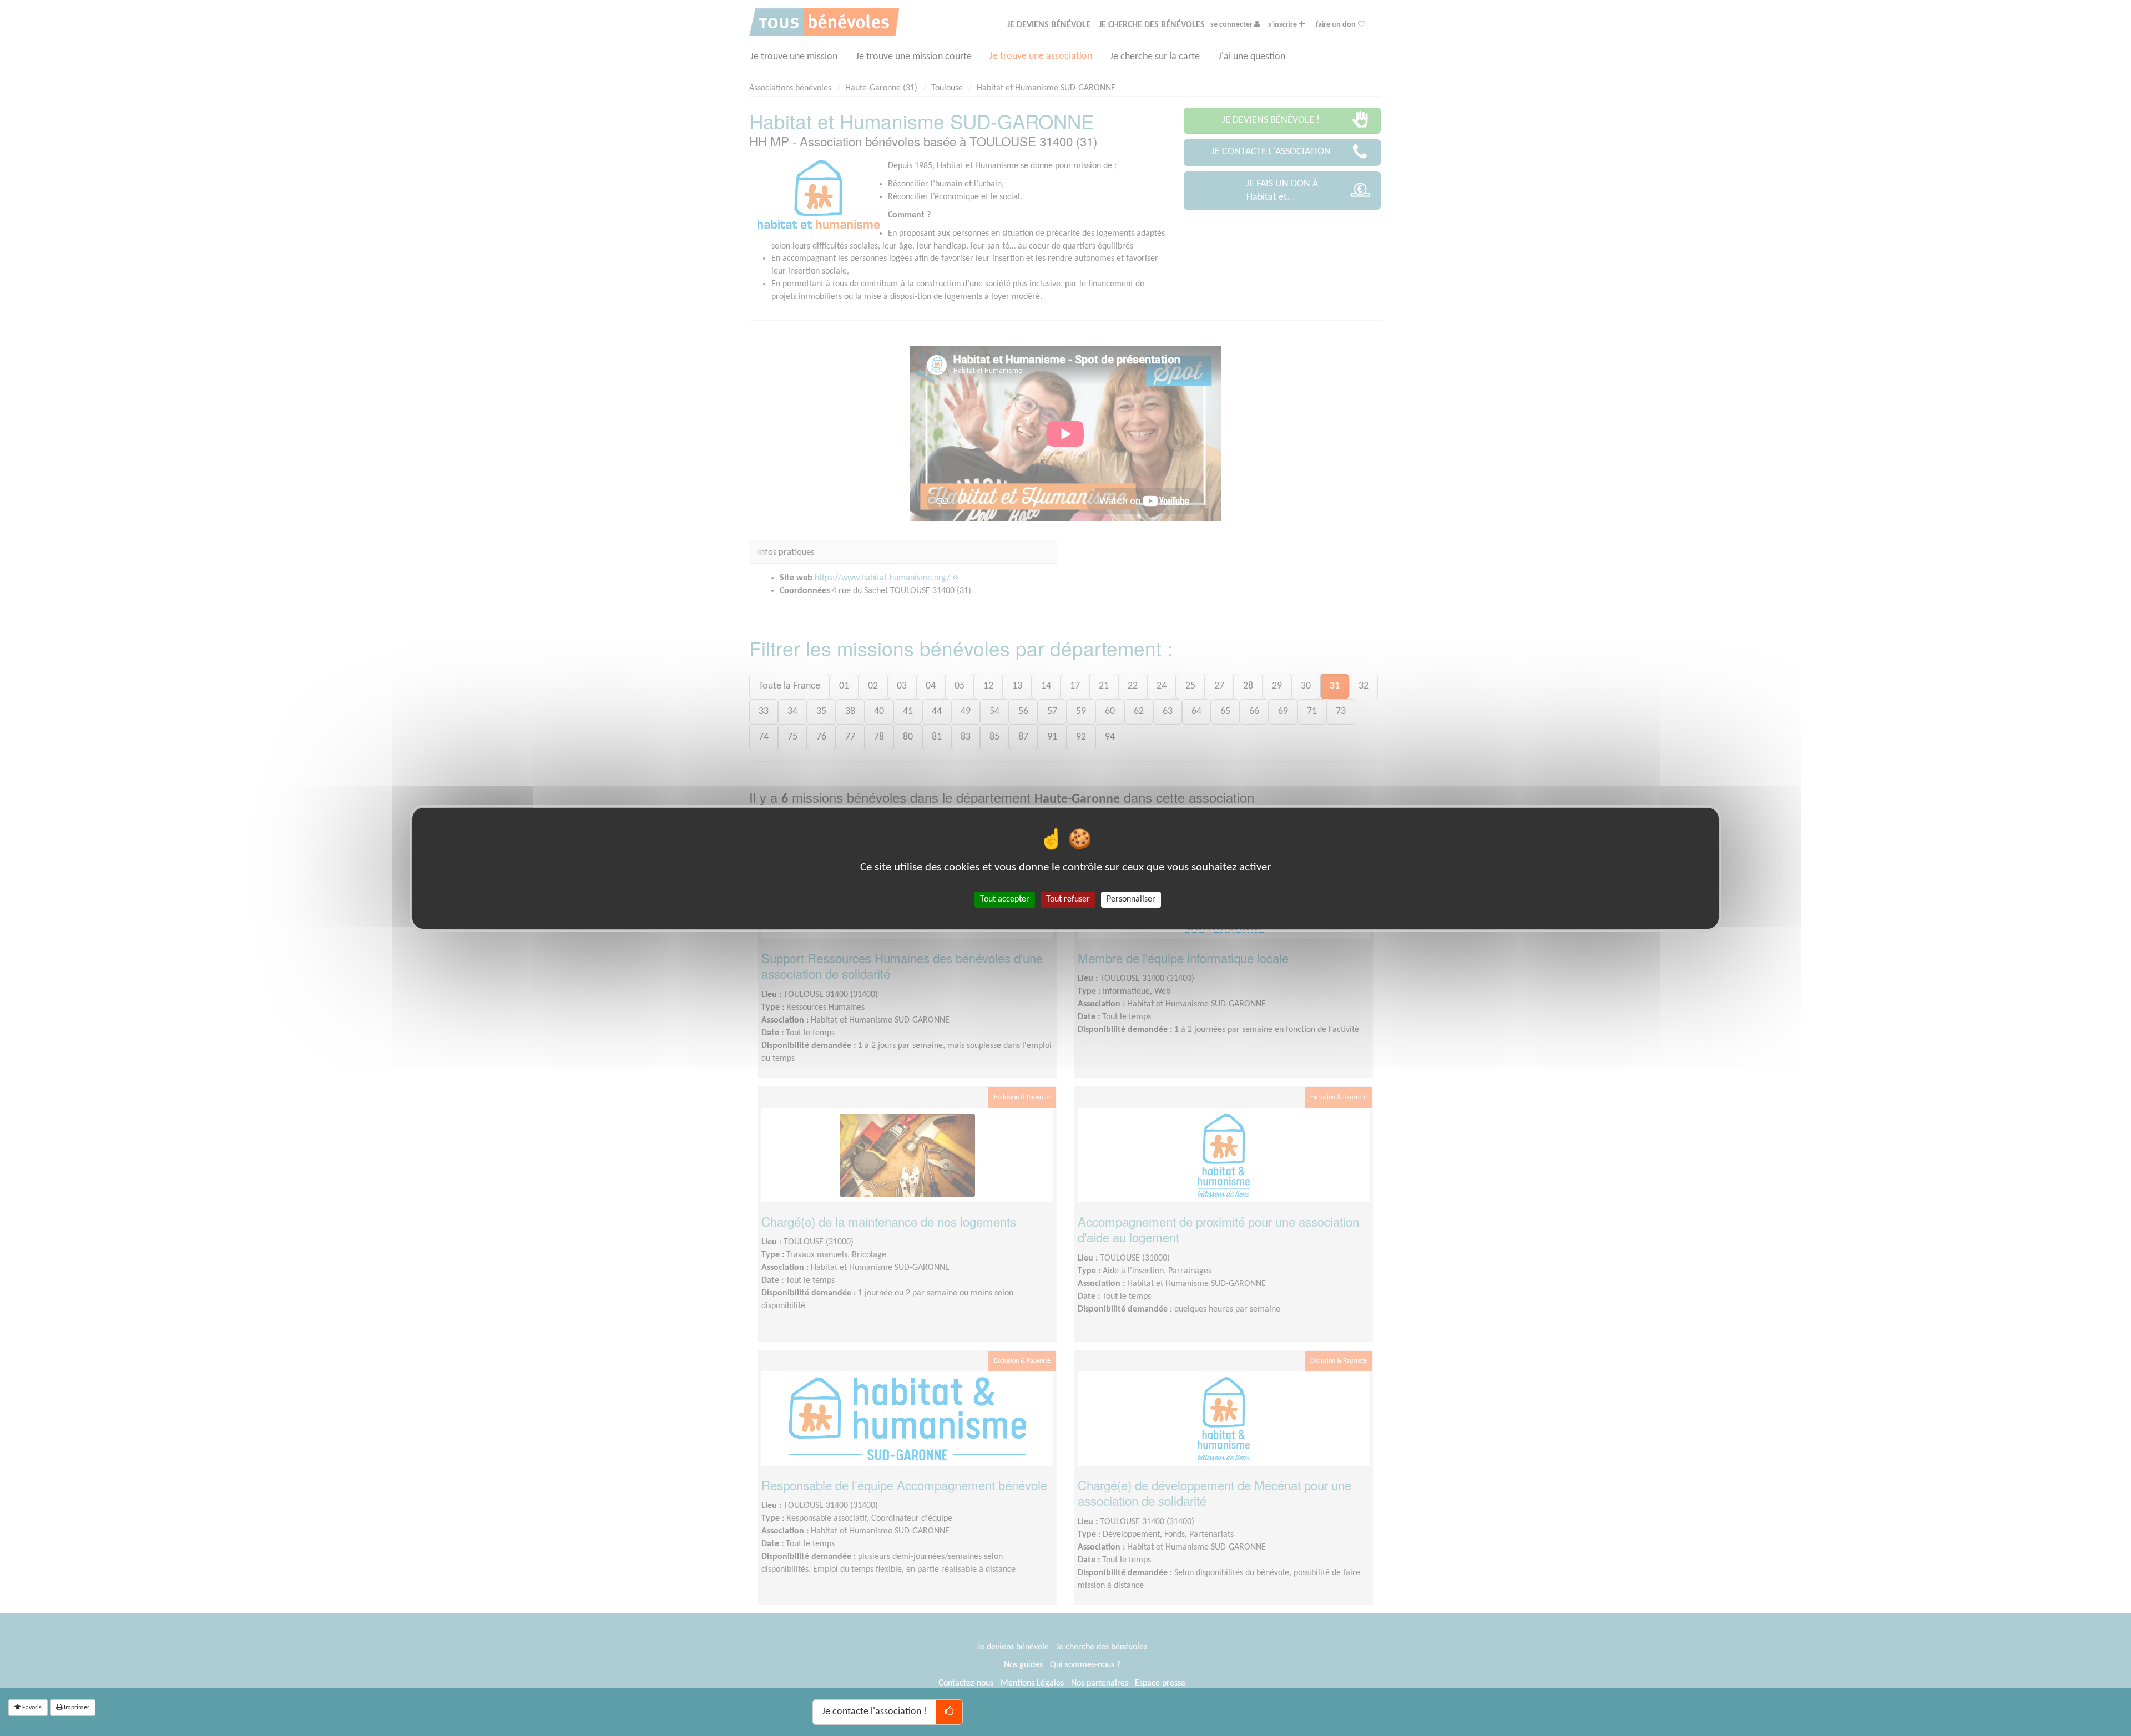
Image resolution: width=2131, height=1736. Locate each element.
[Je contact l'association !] (949, 1712)
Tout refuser (1068, 899)
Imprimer (76, 1708)
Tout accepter (1005, 899)
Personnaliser (1131, 899)
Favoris (31, 1708)
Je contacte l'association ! (874, 1712)
